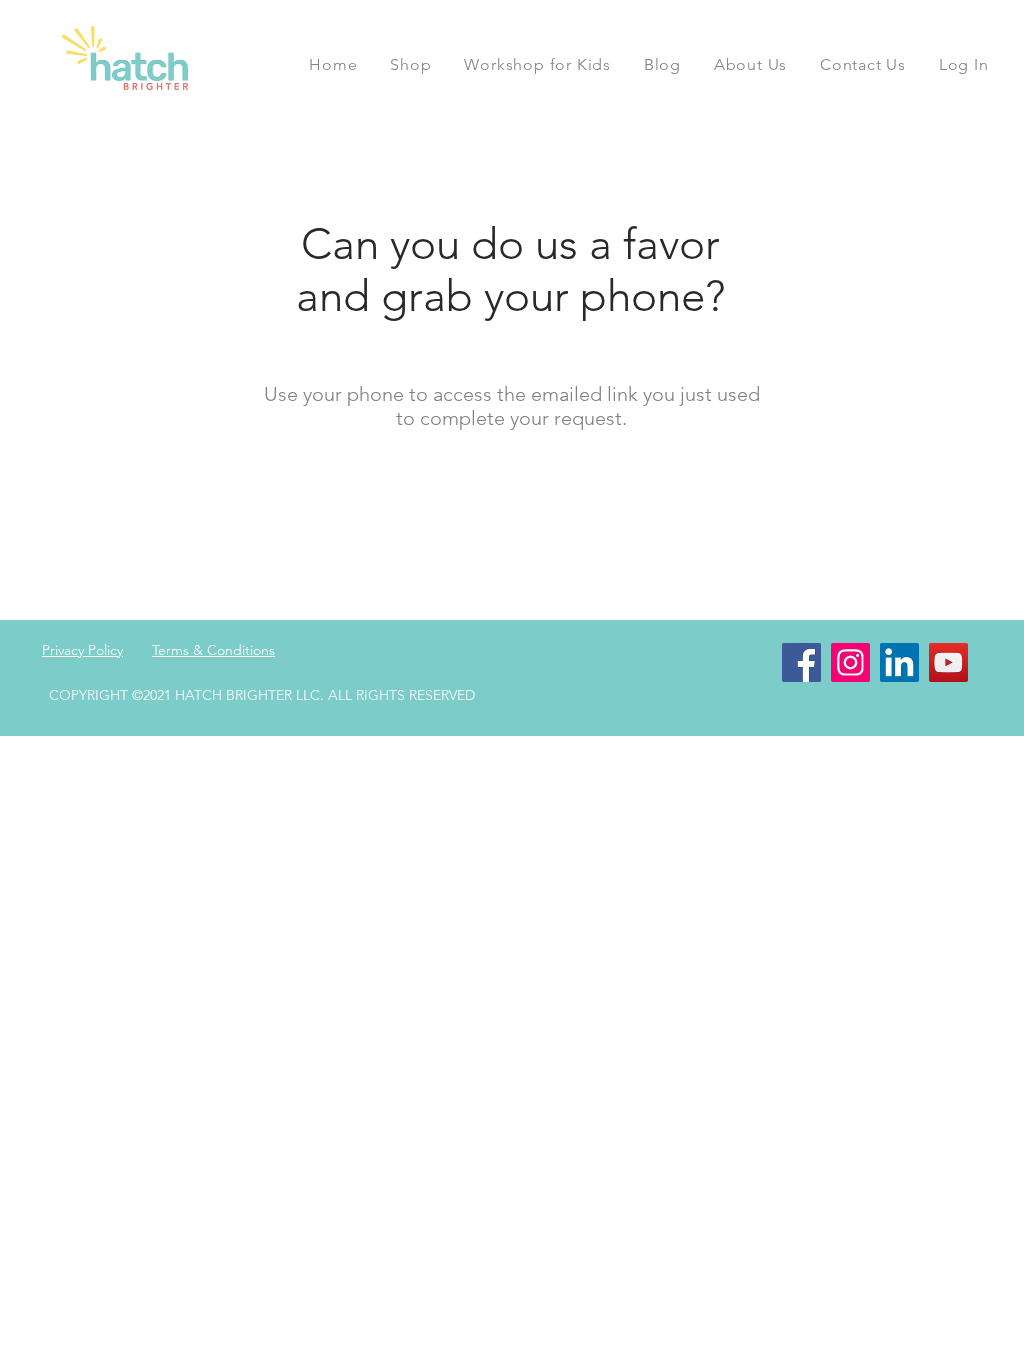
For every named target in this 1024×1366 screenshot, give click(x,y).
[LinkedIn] (899, 662)
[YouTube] (948, 662)
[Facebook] (801, 662)
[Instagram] (850, 662)
